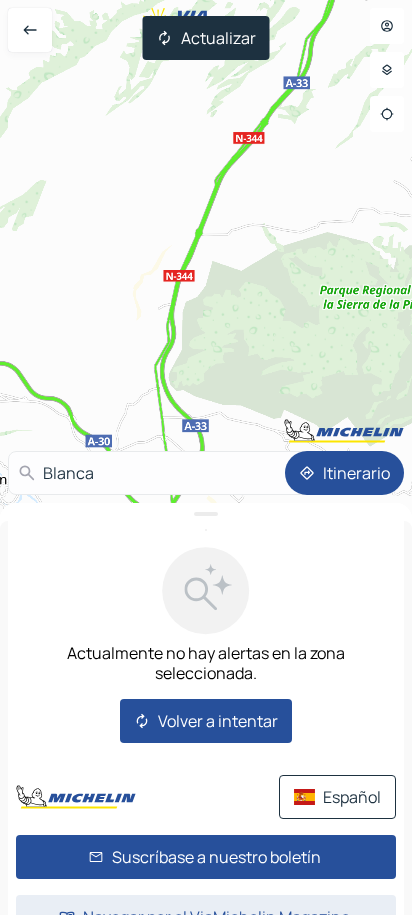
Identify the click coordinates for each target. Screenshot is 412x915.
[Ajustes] (387, 70)
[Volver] (30, 30)
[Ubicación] (387, 114)
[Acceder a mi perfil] (387, 26)
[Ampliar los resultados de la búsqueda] (206, 514)
